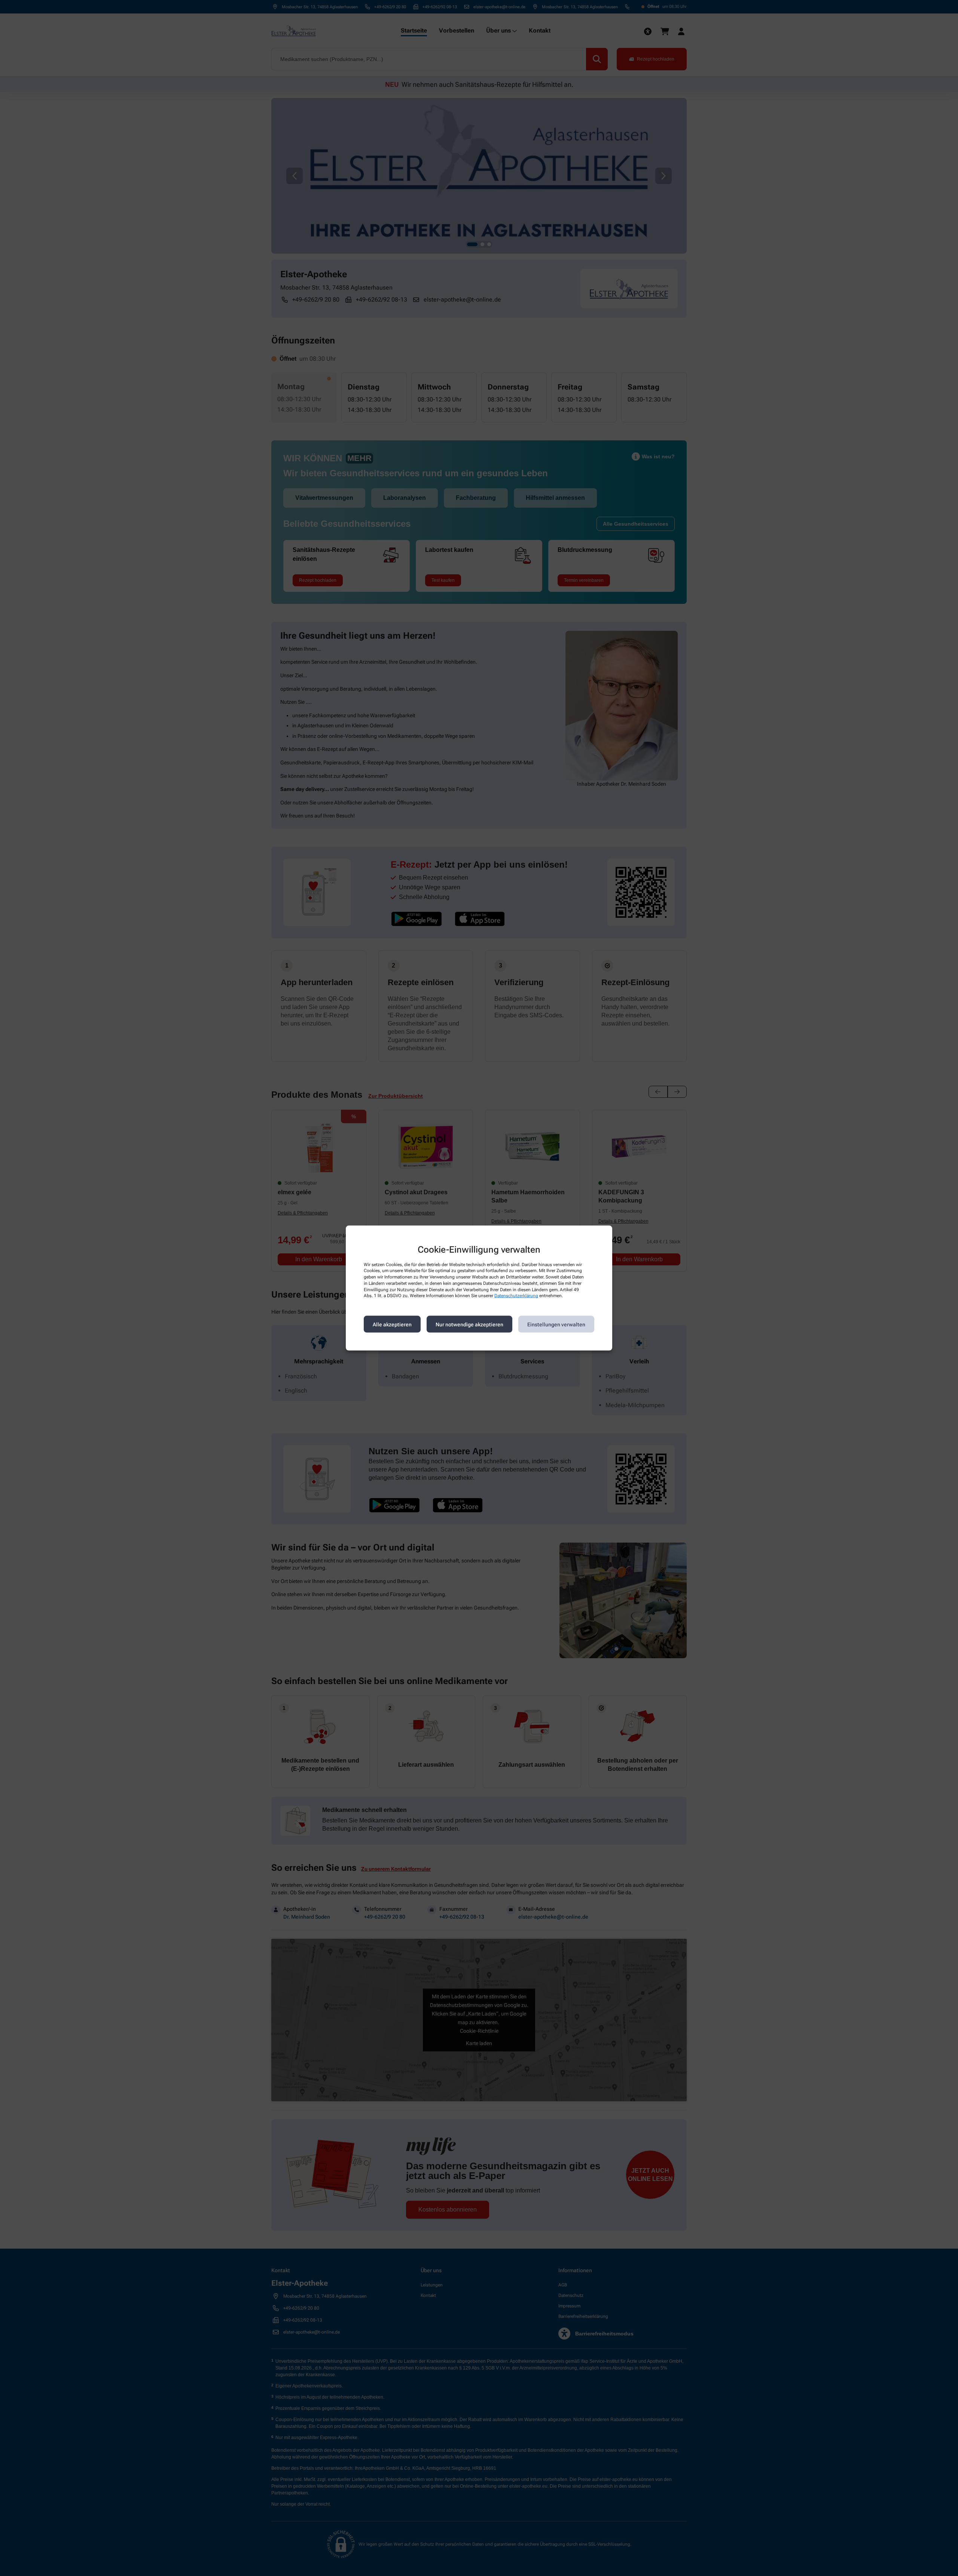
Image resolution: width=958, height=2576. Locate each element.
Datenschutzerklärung (516, 1296)
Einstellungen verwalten (556, 1324)
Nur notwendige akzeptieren (469, 1324)
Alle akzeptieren (392, 1324)
